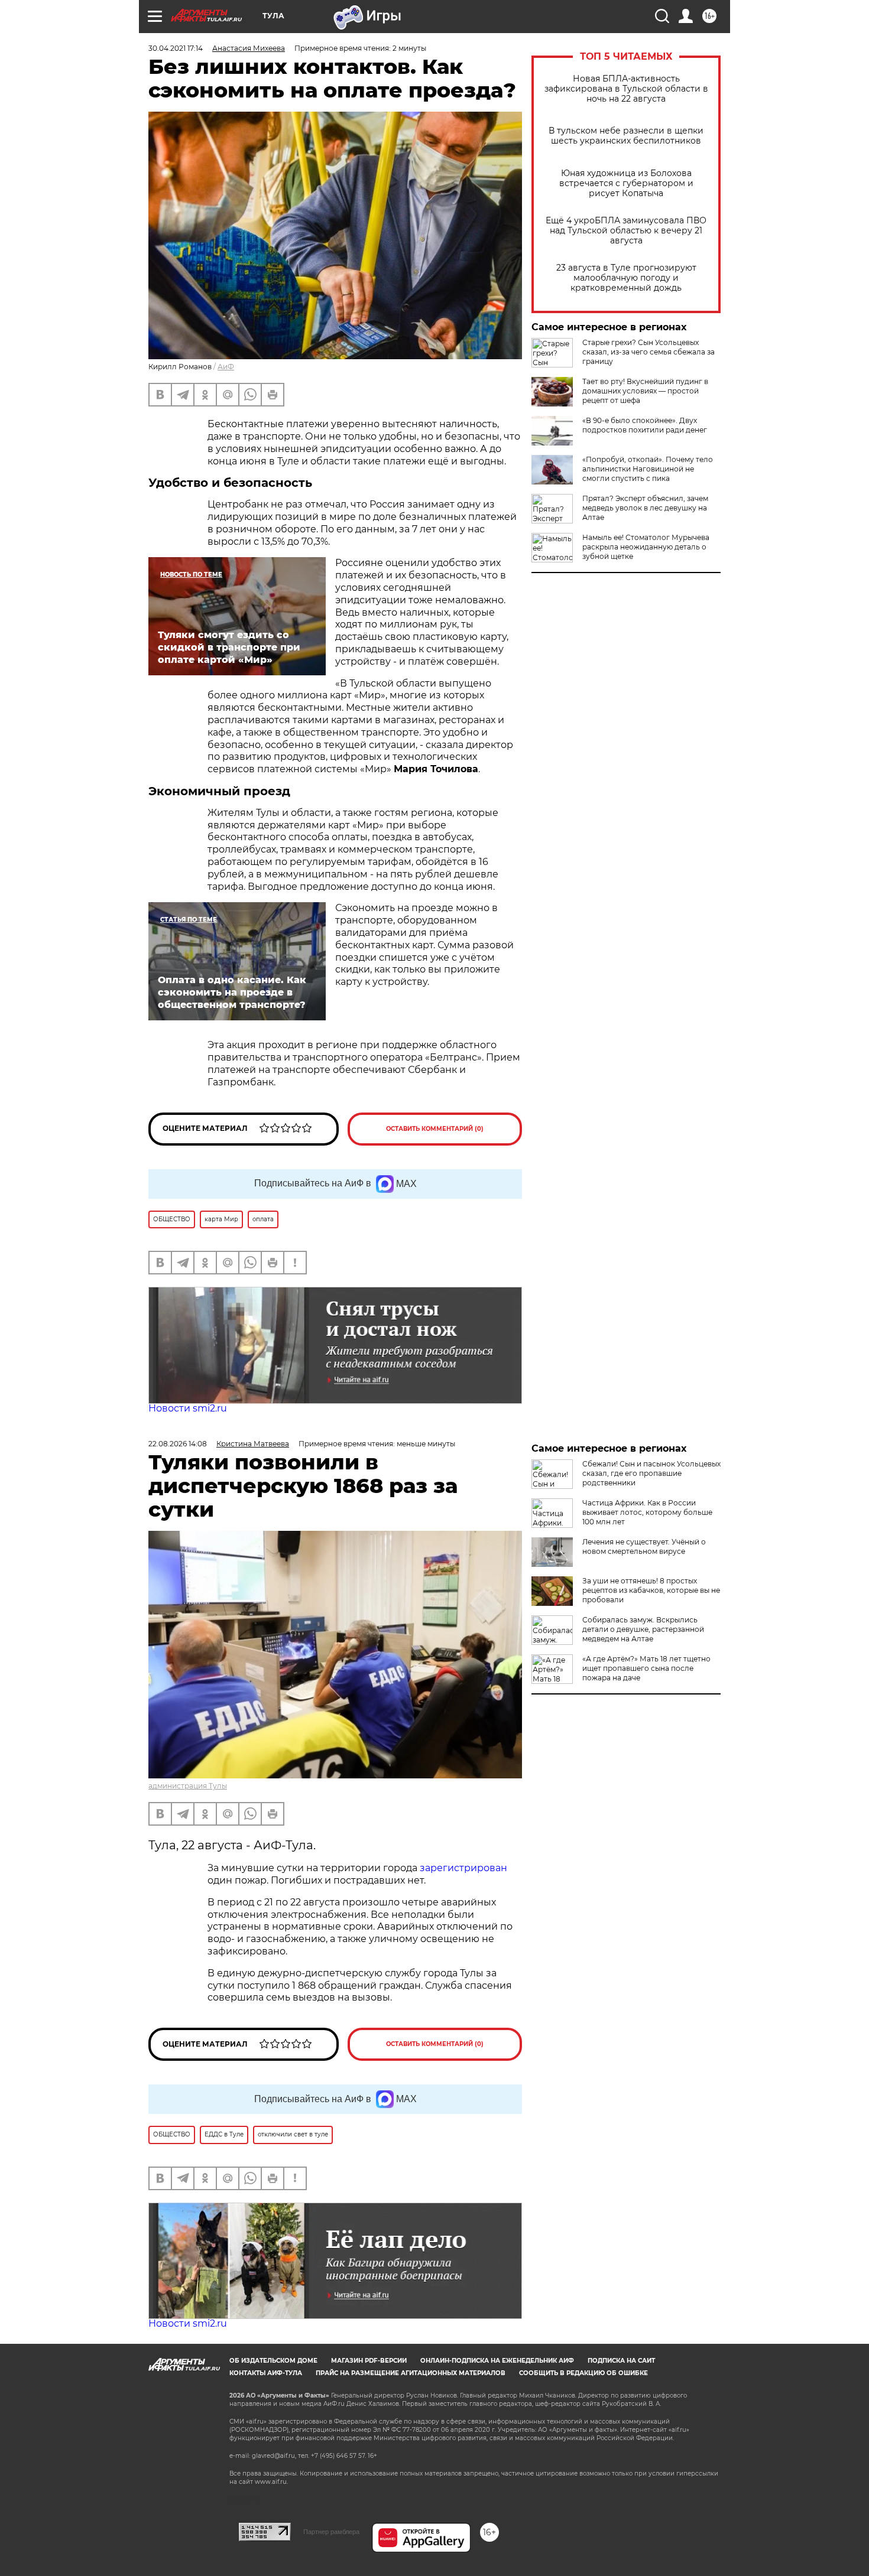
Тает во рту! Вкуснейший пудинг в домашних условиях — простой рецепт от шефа (645, 391)
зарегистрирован (463, 1868)
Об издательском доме (273, 2361)
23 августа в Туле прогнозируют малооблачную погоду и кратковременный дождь (626, 278)
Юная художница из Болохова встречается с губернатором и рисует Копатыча (626, 183)
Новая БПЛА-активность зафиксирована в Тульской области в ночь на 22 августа (626, 89)
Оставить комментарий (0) (435, 1129)
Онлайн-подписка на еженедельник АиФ (497, 2361)
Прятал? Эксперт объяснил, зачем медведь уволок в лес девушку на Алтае (645, 508)
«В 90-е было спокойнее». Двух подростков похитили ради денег (645, 425)
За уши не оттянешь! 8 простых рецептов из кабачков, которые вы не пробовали (651, 1590)
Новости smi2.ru (188, 1408)
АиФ (226, 367)
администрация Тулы (188, 1786)
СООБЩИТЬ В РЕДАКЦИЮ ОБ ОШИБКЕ (583, 2373)
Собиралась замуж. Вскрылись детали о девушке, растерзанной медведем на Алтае (643, 1629)
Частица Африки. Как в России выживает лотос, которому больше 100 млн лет (647, 1512)
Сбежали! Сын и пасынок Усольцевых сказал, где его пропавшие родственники (651, 1473)
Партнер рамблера (331, 2532)
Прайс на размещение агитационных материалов (411, 2373)
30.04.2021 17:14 (176, 48)
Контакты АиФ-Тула (266, 2373)
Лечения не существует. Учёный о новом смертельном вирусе (644, 1546)
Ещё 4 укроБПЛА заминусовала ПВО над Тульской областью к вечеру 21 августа (626, 231)
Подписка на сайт (621, 2361)
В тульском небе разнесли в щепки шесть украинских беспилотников (626, 136)
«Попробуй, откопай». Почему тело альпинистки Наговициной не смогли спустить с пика (648, 469)
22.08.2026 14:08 (178, 1444)
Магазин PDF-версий (369, 2361)
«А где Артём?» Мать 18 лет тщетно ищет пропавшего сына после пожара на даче (646, 1668)
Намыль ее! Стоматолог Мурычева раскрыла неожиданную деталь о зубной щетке (646, 547)
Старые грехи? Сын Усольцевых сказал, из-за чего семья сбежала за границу (648, 352)
